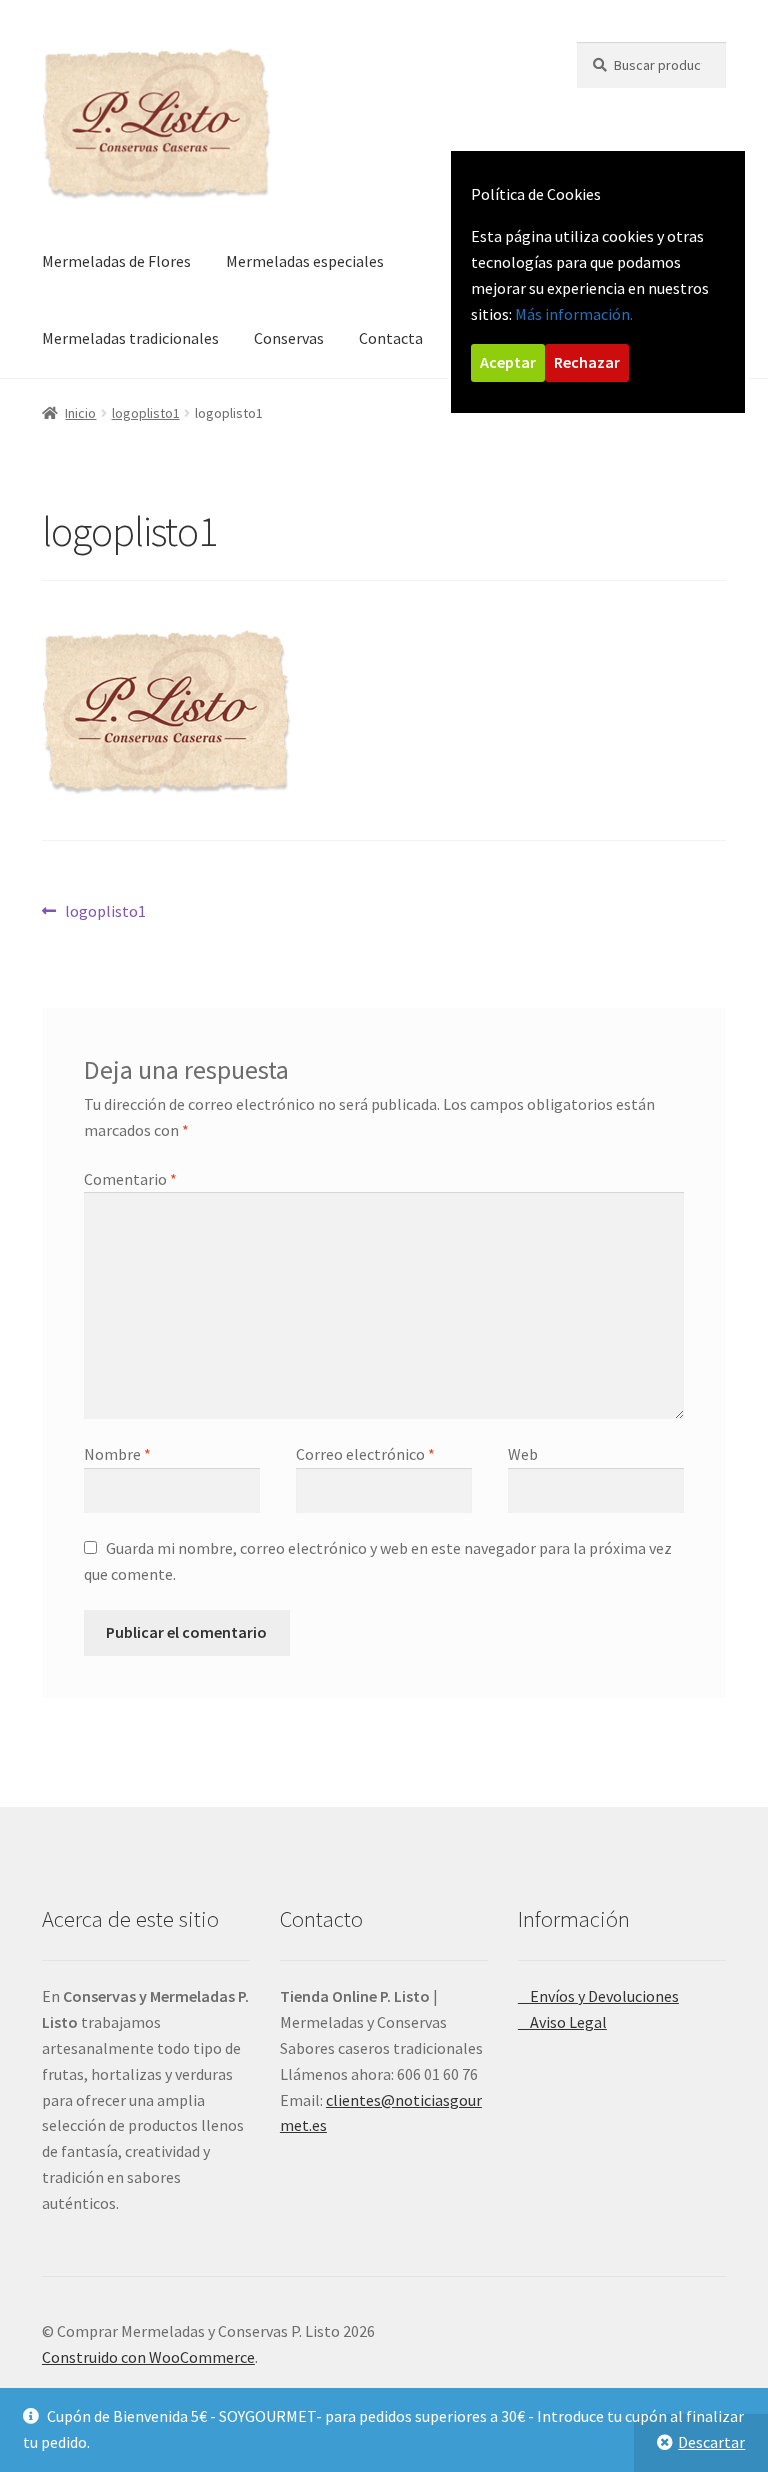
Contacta (391, 338)
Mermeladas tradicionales (130, 338)
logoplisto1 (146, 413)
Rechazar (587, 362)
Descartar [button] (711, 2442)
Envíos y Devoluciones (598, 1996)
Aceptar (508, 362)
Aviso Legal (562, 2022)
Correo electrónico (365, 1454)
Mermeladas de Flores (116, 261)
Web (523, 1454)
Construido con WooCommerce (148, 2357)
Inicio (80, 413)
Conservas (289, 338)
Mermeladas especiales (305, 261)
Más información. (574, 314)
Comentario (130, 1179)
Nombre (117, 1454)
